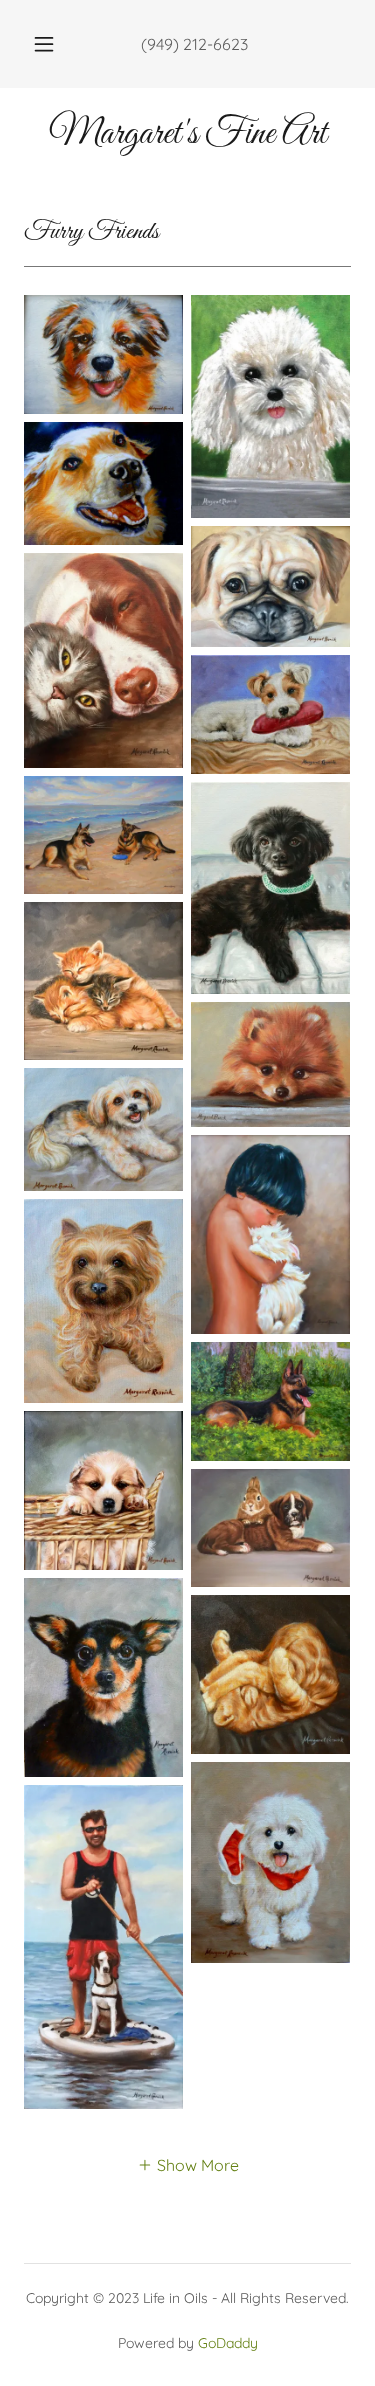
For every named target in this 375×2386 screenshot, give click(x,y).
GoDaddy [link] (228, 2343)
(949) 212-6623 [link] (194, 44)
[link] (187, 135)
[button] (44, 44)
